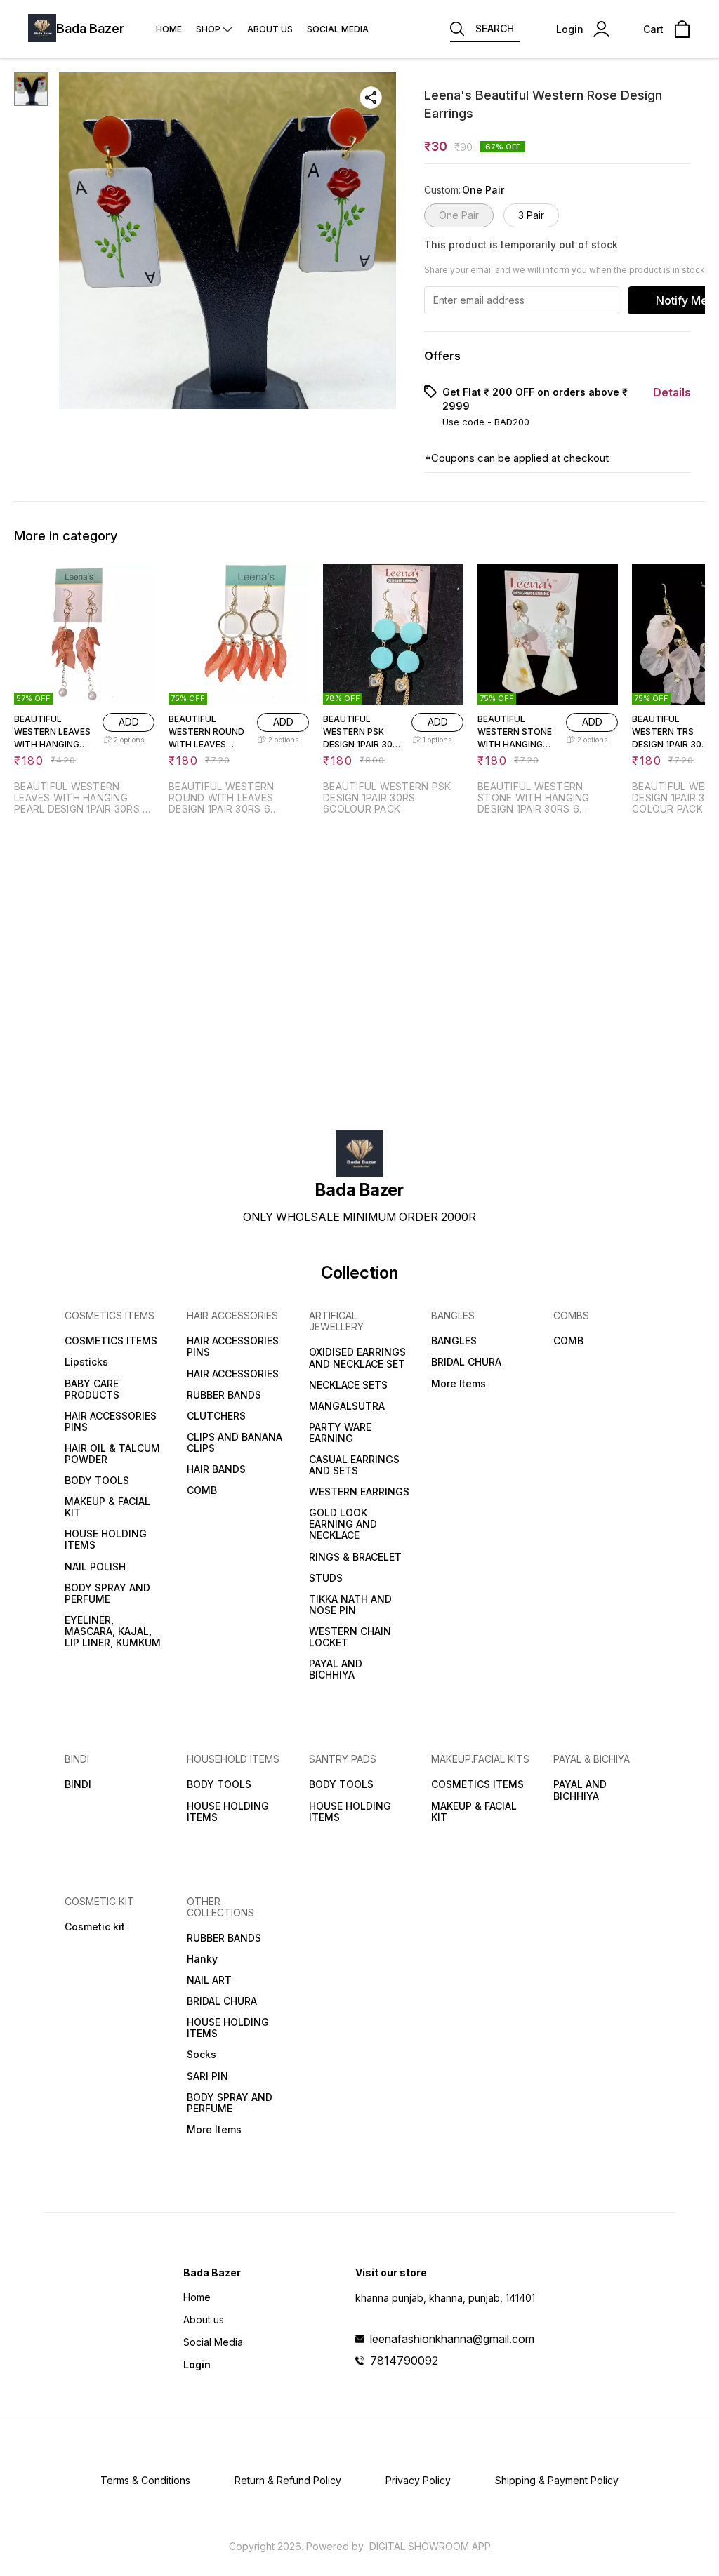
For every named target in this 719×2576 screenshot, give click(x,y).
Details (672, 392)
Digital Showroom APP (430, 2546)
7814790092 (404, 2361)
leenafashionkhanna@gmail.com (452, 2339)
